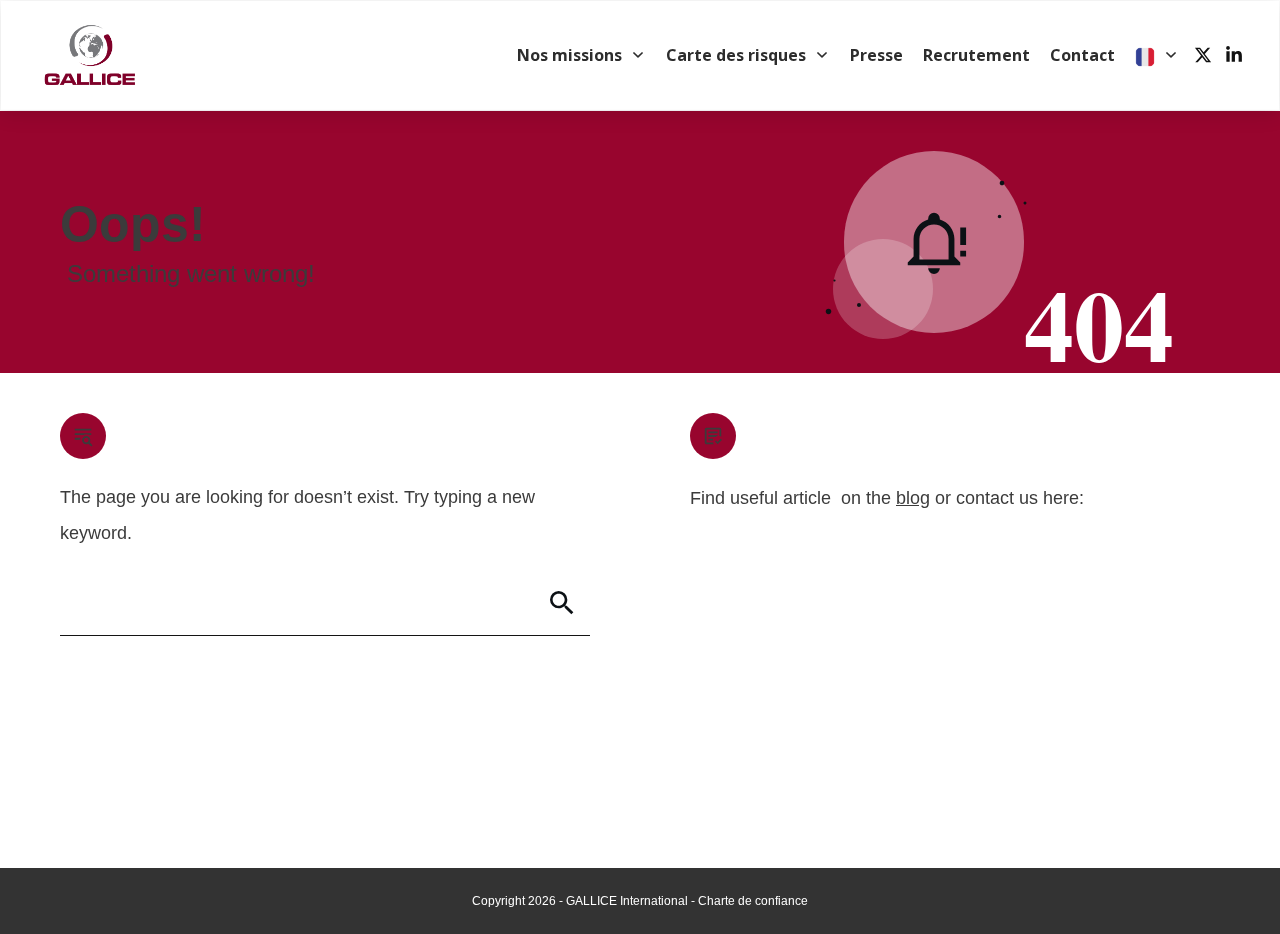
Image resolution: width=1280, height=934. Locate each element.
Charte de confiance (753, 901)
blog (913, 498)
